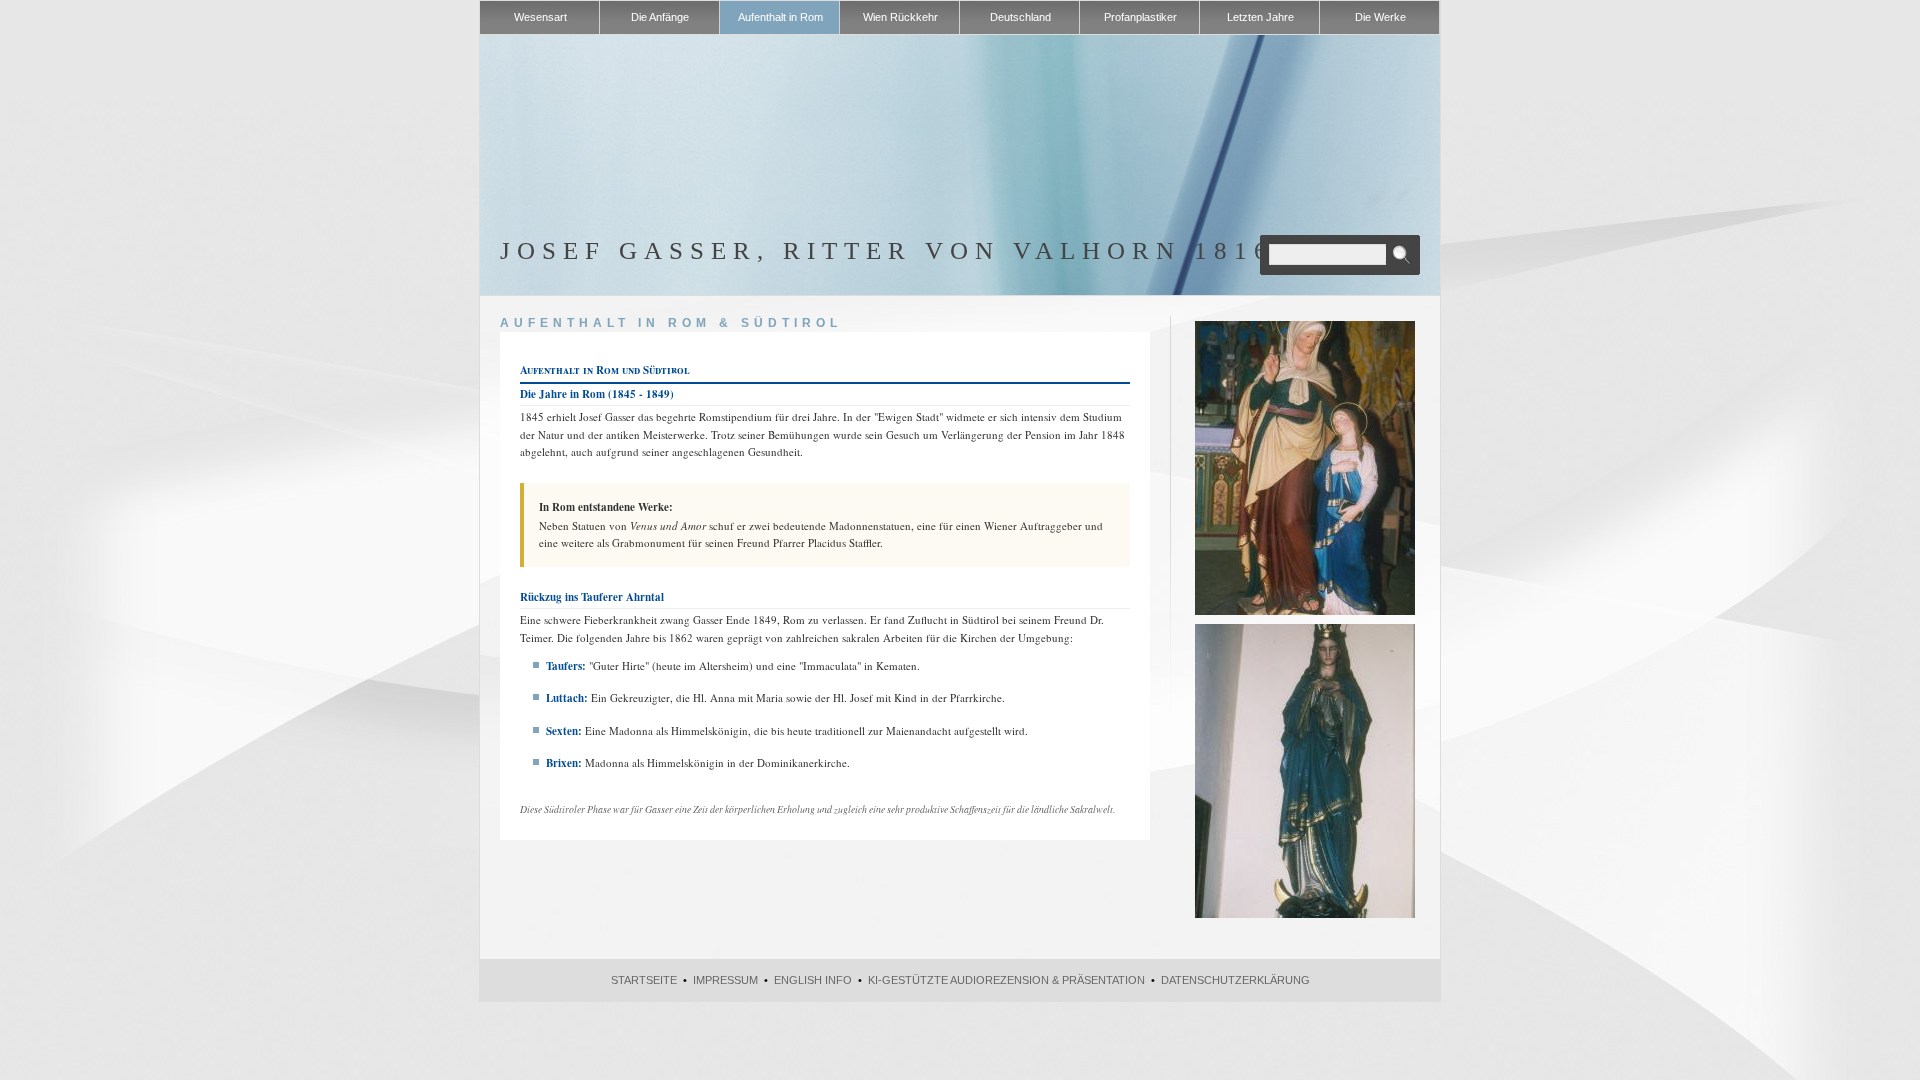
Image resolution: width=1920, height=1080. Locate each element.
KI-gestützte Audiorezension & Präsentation (1006, 980)
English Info (813, 980)
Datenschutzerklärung (1235, 980)
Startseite (644, 980)
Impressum (725, 980)
